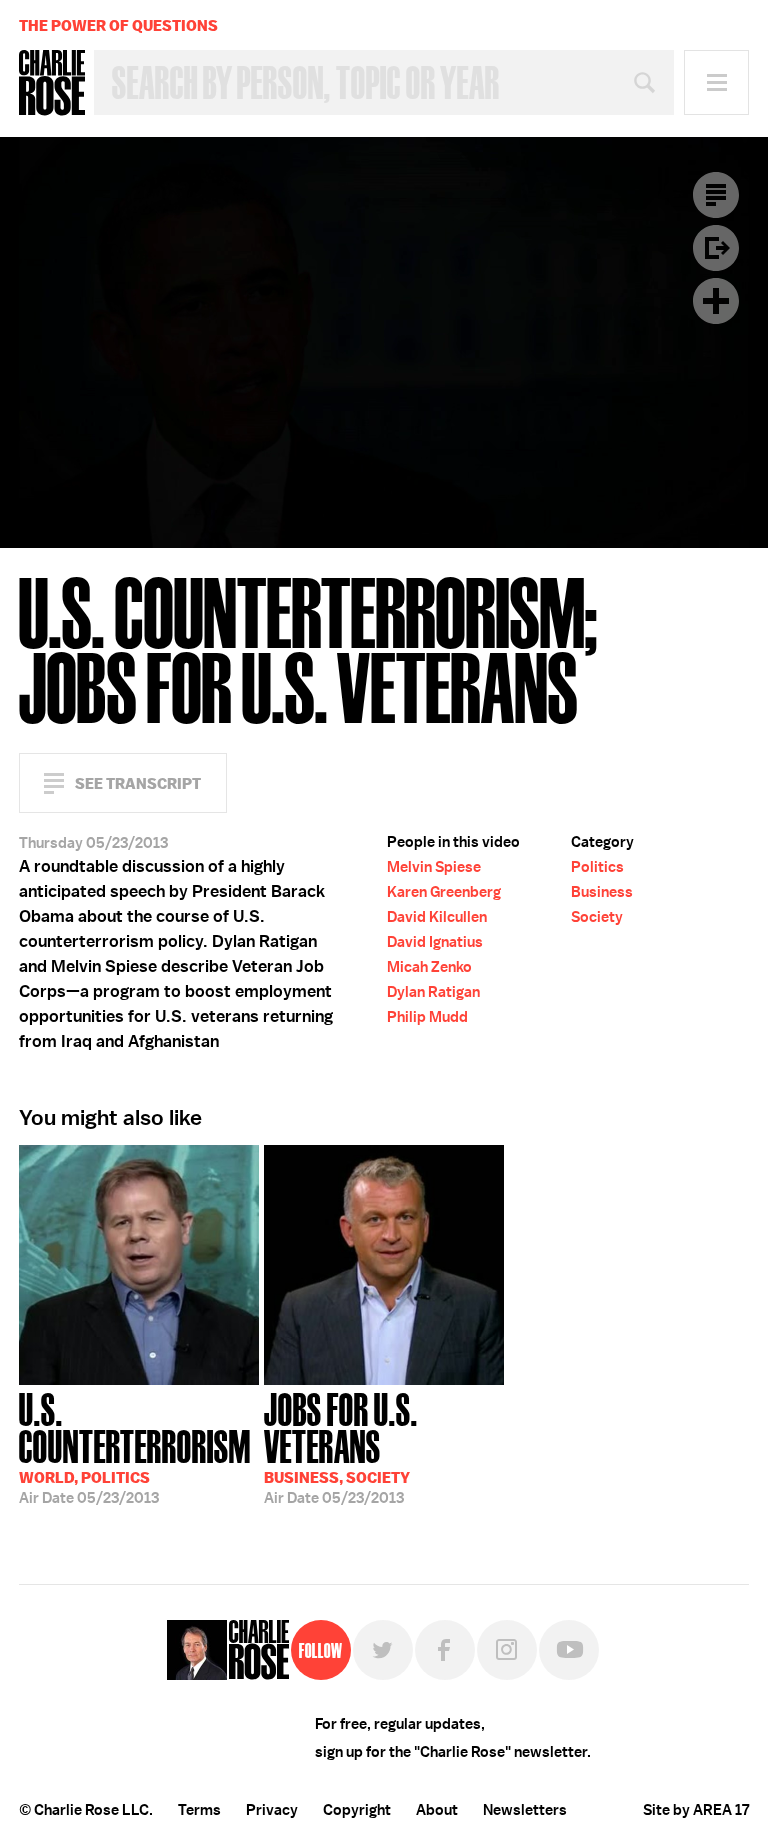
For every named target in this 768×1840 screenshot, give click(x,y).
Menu (716, 82)
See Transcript (138, 783)
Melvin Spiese (434, 867)
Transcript (716, 195)
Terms (199, 1810)
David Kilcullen (437, 917)
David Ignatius (435, 942)
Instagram (507, 1650)
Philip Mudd (427, 1017)
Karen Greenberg (444, 892)
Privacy (272, 1810)
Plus (716, 301)
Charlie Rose (52, 83)
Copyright (357, 1810)
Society (597, 917)
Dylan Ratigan (433, 992)
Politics (597, 867)
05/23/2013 (135, 1446)
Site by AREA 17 (696, 1810)
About (437, 1810)
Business (602, 892)
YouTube (569, 1650)
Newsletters (525, 1810)
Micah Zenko (429, 967)
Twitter (383, 1650)
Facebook (445, 1650)
